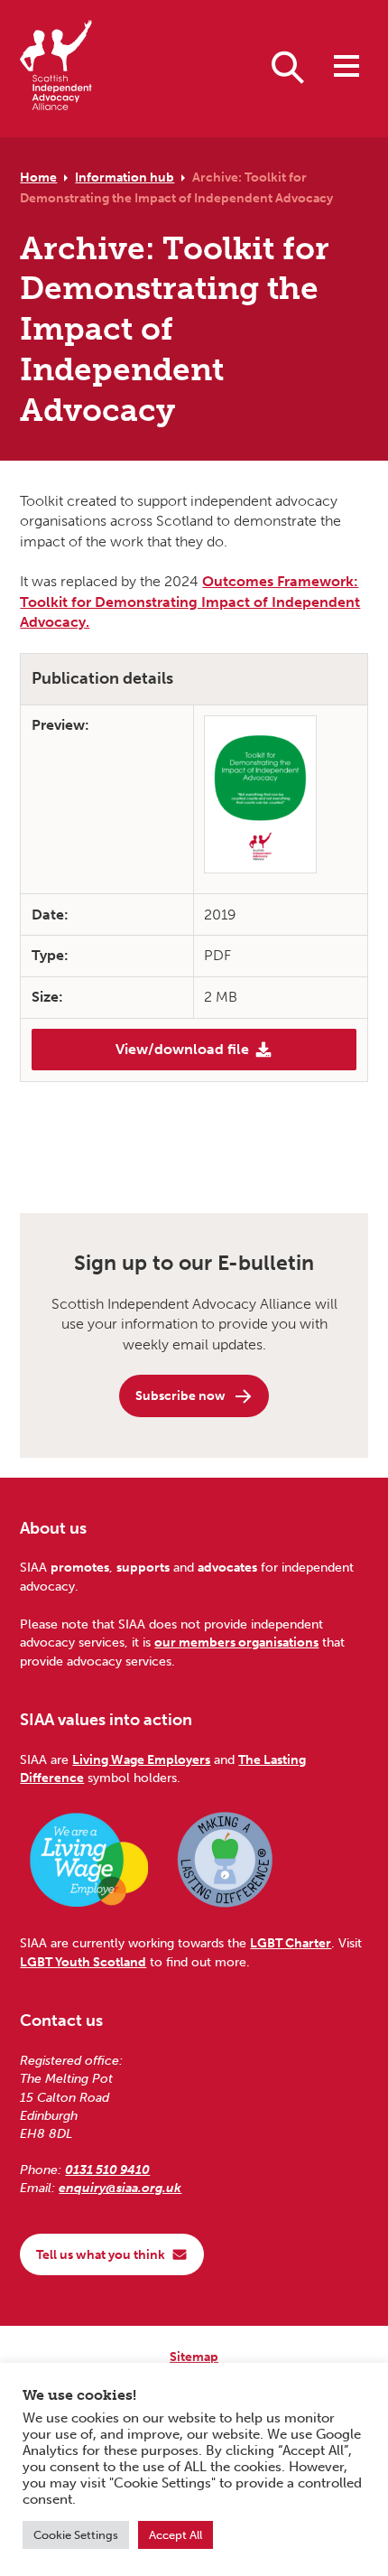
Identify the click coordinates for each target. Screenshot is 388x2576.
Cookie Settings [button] (76, 2535)
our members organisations (236, 1642)
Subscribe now (180, 1395)
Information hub (125, 177)
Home (38, 177)
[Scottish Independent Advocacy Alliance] (56, 68)
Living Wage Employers (141, 1759)
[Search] (288, 66)
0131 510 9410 (107, 2170)
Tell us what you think (101, 2254)
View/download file (182, 1049)
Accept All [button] (176, 2535)
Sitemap (194, 2357)
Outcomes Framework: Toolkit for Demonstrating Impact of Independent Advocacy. (190, 602)
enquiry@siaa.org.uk (120, 2188)
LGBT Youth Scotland (83, 1962)
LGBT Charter (291, 1943)
